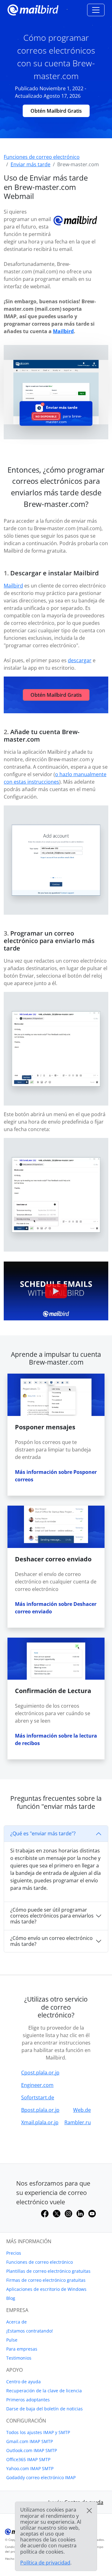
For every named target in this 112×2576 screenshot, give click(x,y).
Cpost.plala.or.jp (40, 2073)
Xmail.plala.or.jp (40, 2122)
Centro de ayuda (23, 2382)
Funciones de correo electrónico (40, 2262)
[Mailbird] (33, 9)
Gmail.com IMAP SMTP (30, 2441)
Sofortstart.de (38, 2097)
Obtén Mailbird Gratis (56, 111)
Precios (14, 2253)
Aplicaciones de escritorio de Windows (46, 2289)
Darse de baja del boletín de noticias (44, 2409)
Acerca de (16, 2322)
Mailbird (63, 331)
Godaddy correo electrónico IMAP (41, 2477)
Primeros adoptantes (28, 2400)
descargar (80, 660)
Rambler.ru (78, 2122)
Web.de (82, 2110)
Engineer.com (37, 2085)
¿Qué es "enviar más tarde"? (43, 1833)
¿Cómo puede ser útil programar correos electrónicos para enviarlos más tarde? (52, 1916)
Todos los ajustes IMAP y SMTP (38, 2432)
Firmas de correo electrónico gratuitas (46, 2280)
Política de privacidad (45, 2563)
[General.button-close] (89, 2511)
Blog (11, 2298)
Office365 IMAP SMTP (28, 2459)
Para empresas (22, 2349)
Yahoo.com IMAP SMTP (30, 2468)
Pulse (12, 2340)
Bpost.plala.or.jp (40, 2110)
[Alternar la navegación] (96, 10)
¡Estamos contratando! (30, 2331)
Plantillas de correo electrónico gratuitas (48, 2271)
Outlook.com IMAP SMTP (32, 2450)
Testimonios (19, 2358)
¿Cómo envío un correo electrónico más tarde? (51, 1941)
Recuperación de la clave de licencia (44, 2391)
